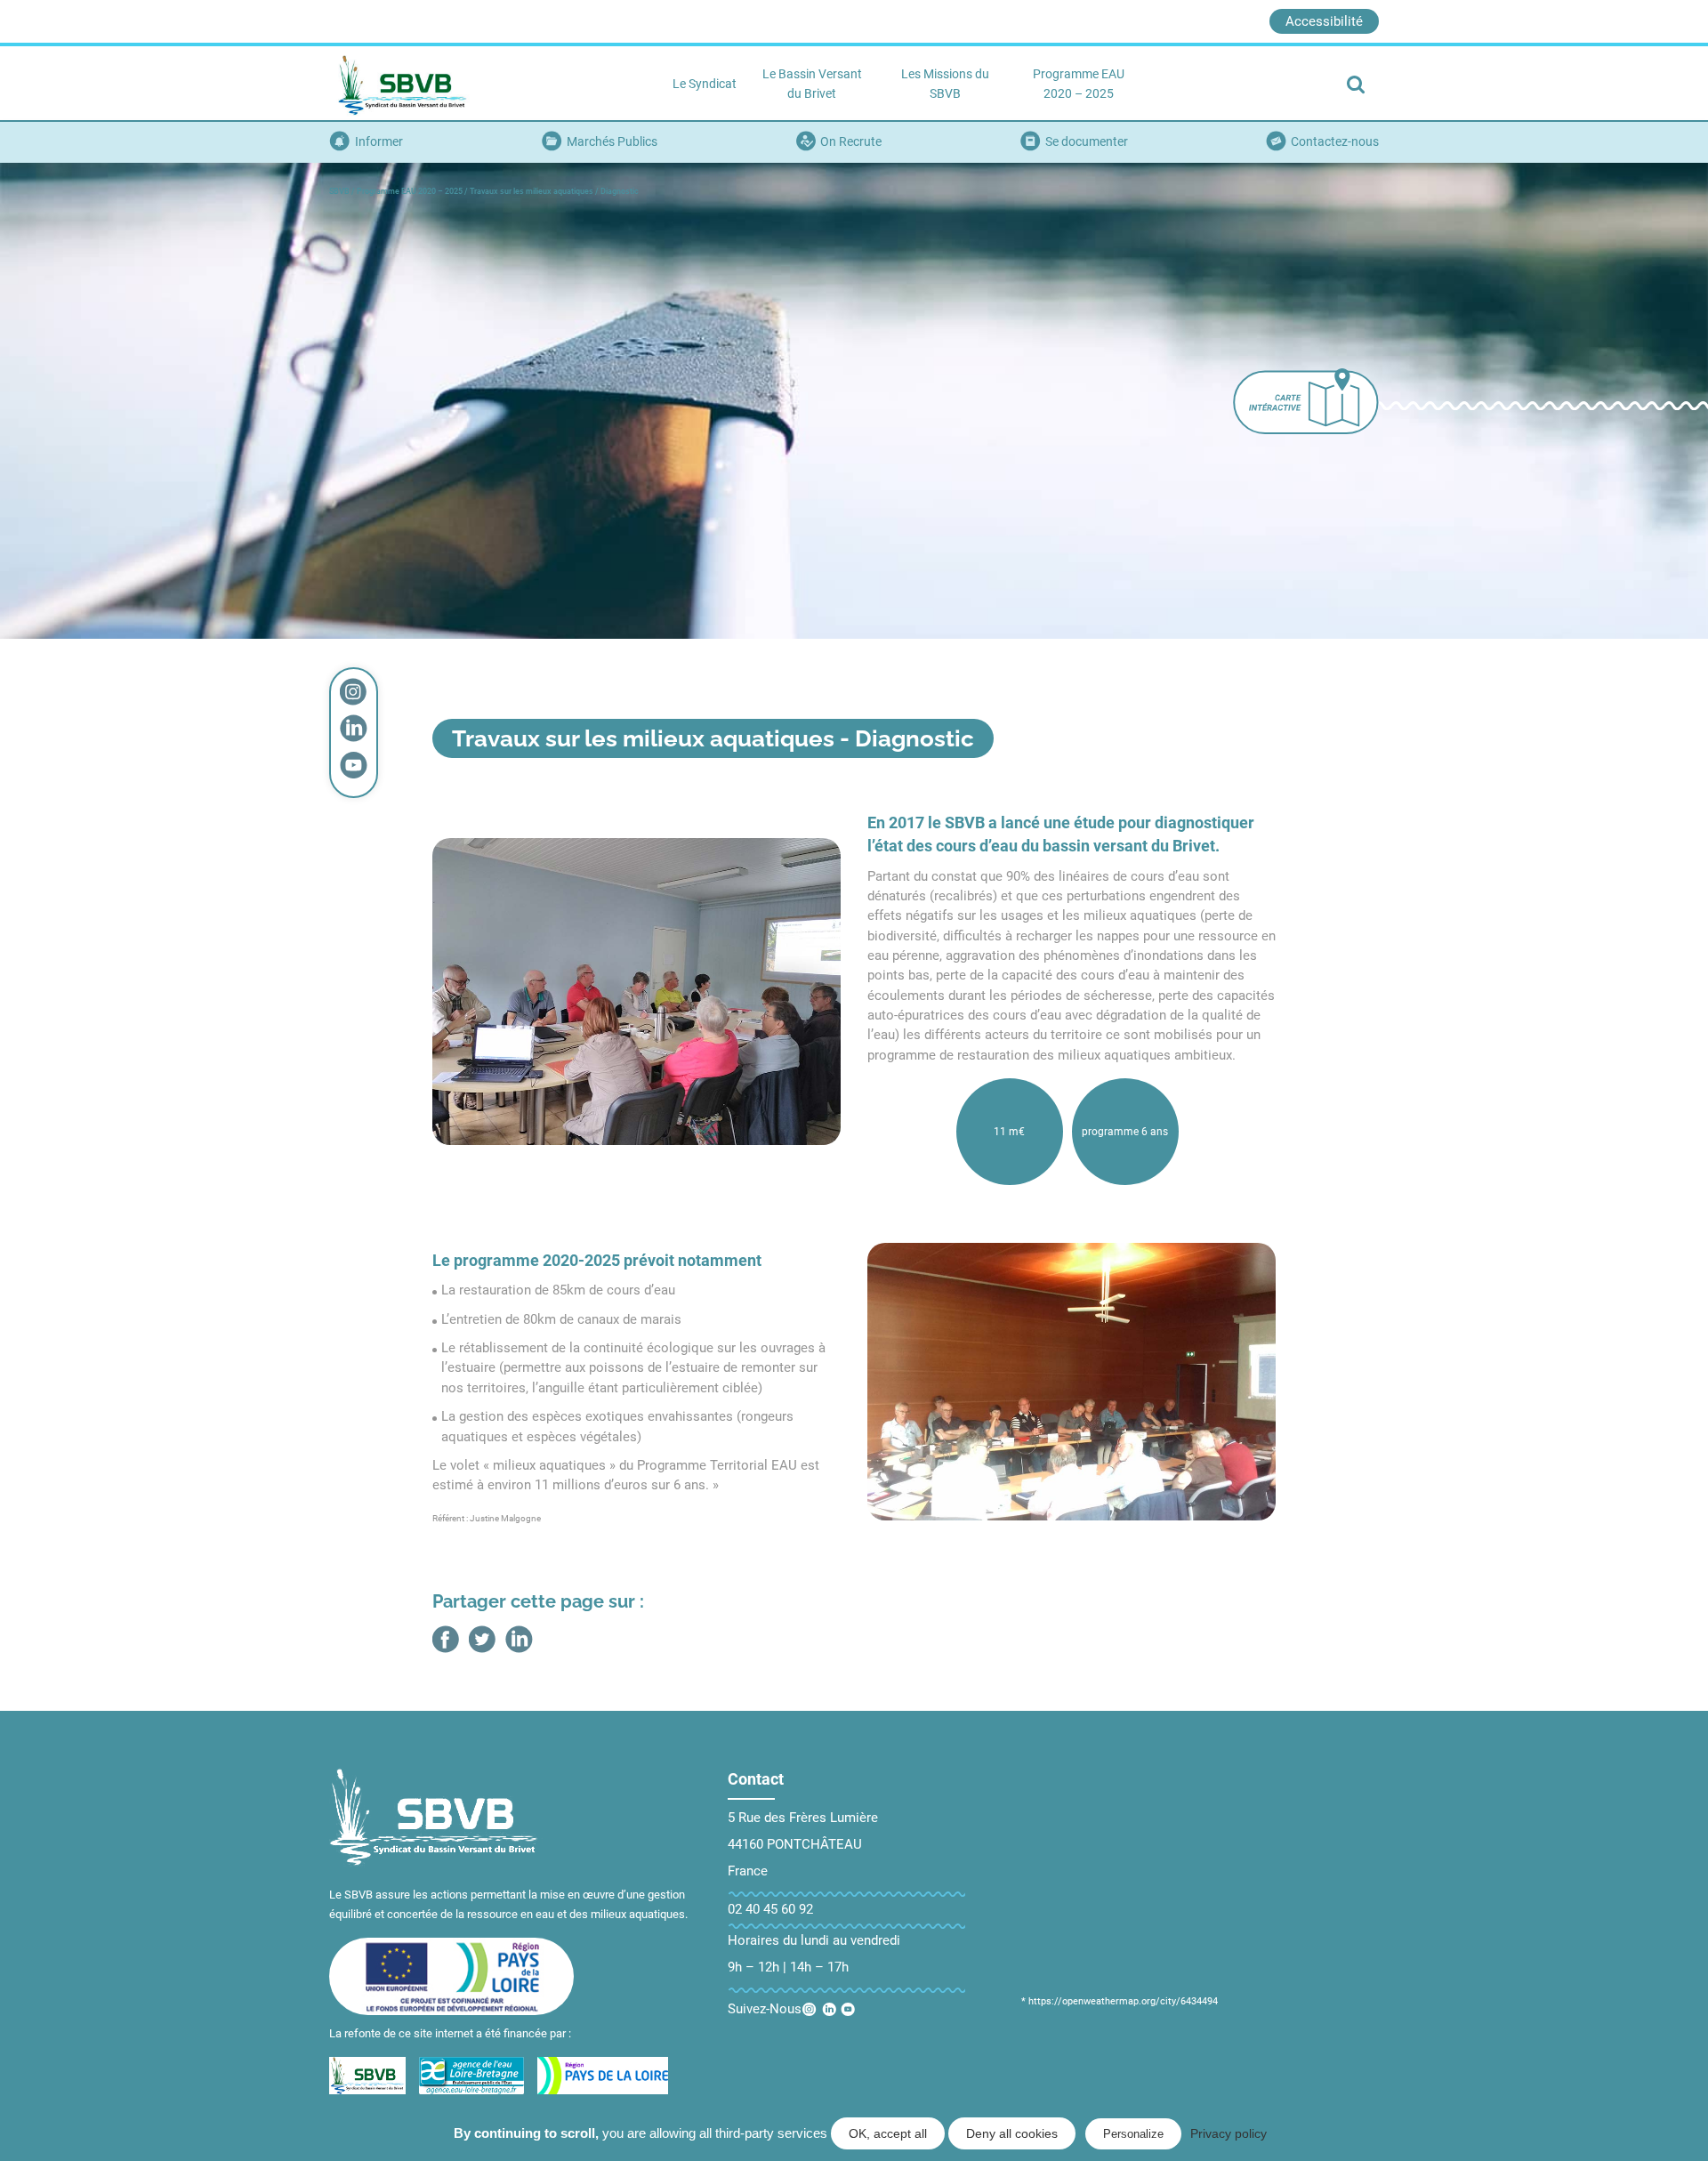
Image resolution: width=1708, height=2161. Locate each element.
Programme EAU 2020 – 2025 (410, 191)
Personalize (1133, 2134)
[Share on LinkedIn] (519, 1639)
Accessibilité (1324, 21)
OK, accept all (888, 2133)
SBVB (339, 191)
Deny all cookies (1012, 2133)
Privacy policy (1229, 2133)
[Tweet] (483, 1639)
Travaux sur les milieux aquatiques (532, 191)
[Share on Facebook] (446, 1639)
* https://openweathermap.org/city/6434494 (1120, 2001)
